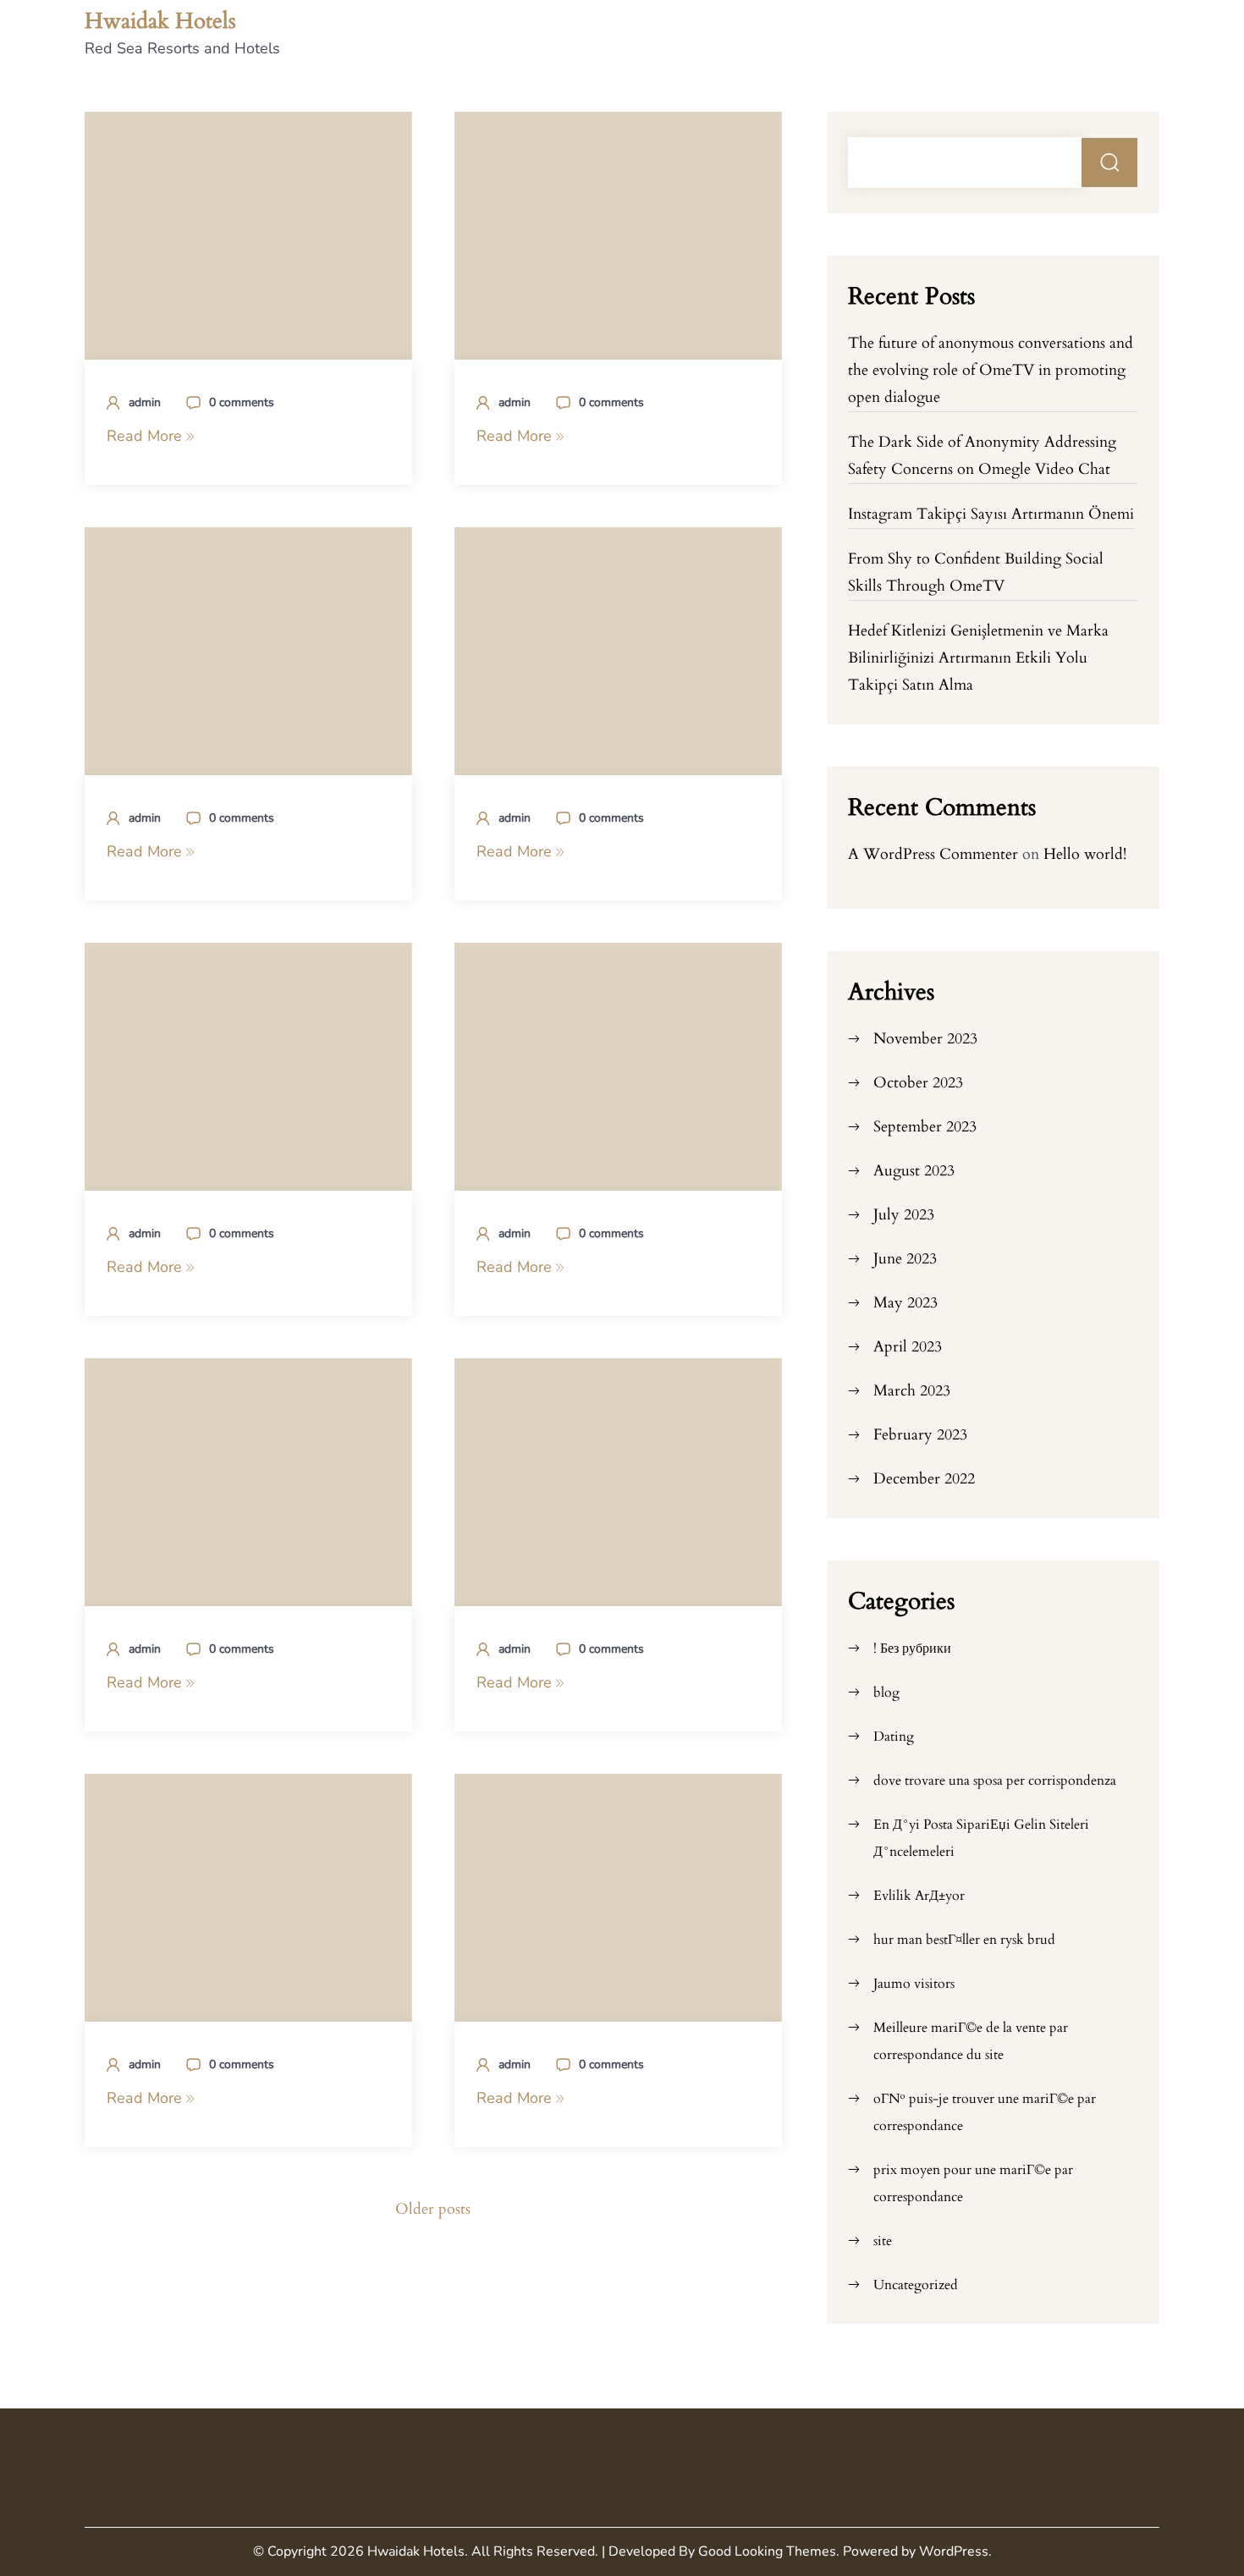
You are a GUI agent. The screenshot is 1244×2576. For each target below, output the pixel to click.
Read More (146, 436)
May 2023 (905, 1303)
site (883, 2241)
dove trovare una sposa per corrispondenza (995, 1781)
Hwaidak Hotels (160, 21)
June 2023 (905, 1259)
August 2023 (914, 1171)
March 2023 (912, 1391)
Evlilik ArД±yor (919, 1896)
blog (886, 1693)
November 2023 (925, 1039)
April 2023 (908, 1347)
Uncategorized (916, 2285)
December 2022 (924, 1479)
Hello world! (1085, 854)
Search (1110, 162)
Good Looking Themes (767, 2551)
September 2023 (925, 1127)
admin (145, 402)
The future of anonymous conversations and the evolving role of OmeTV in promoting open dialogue (991, 370)
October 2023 (918, 1083)
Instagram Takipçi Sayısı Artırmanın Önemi (991, 514)
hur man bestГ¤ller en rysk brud (964, 1940)
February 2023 (920, 1435)
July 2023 (904, 1215)
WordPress (954, 2551)
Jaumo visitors (914, 1984)
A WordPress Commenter (933, 854)
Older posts (433, 2209)
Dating (894, 1737)
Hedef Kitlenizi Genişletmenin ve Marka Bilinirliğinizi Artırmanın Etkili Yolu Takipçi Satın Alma (978, 658)
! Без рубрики (912, 1649)
